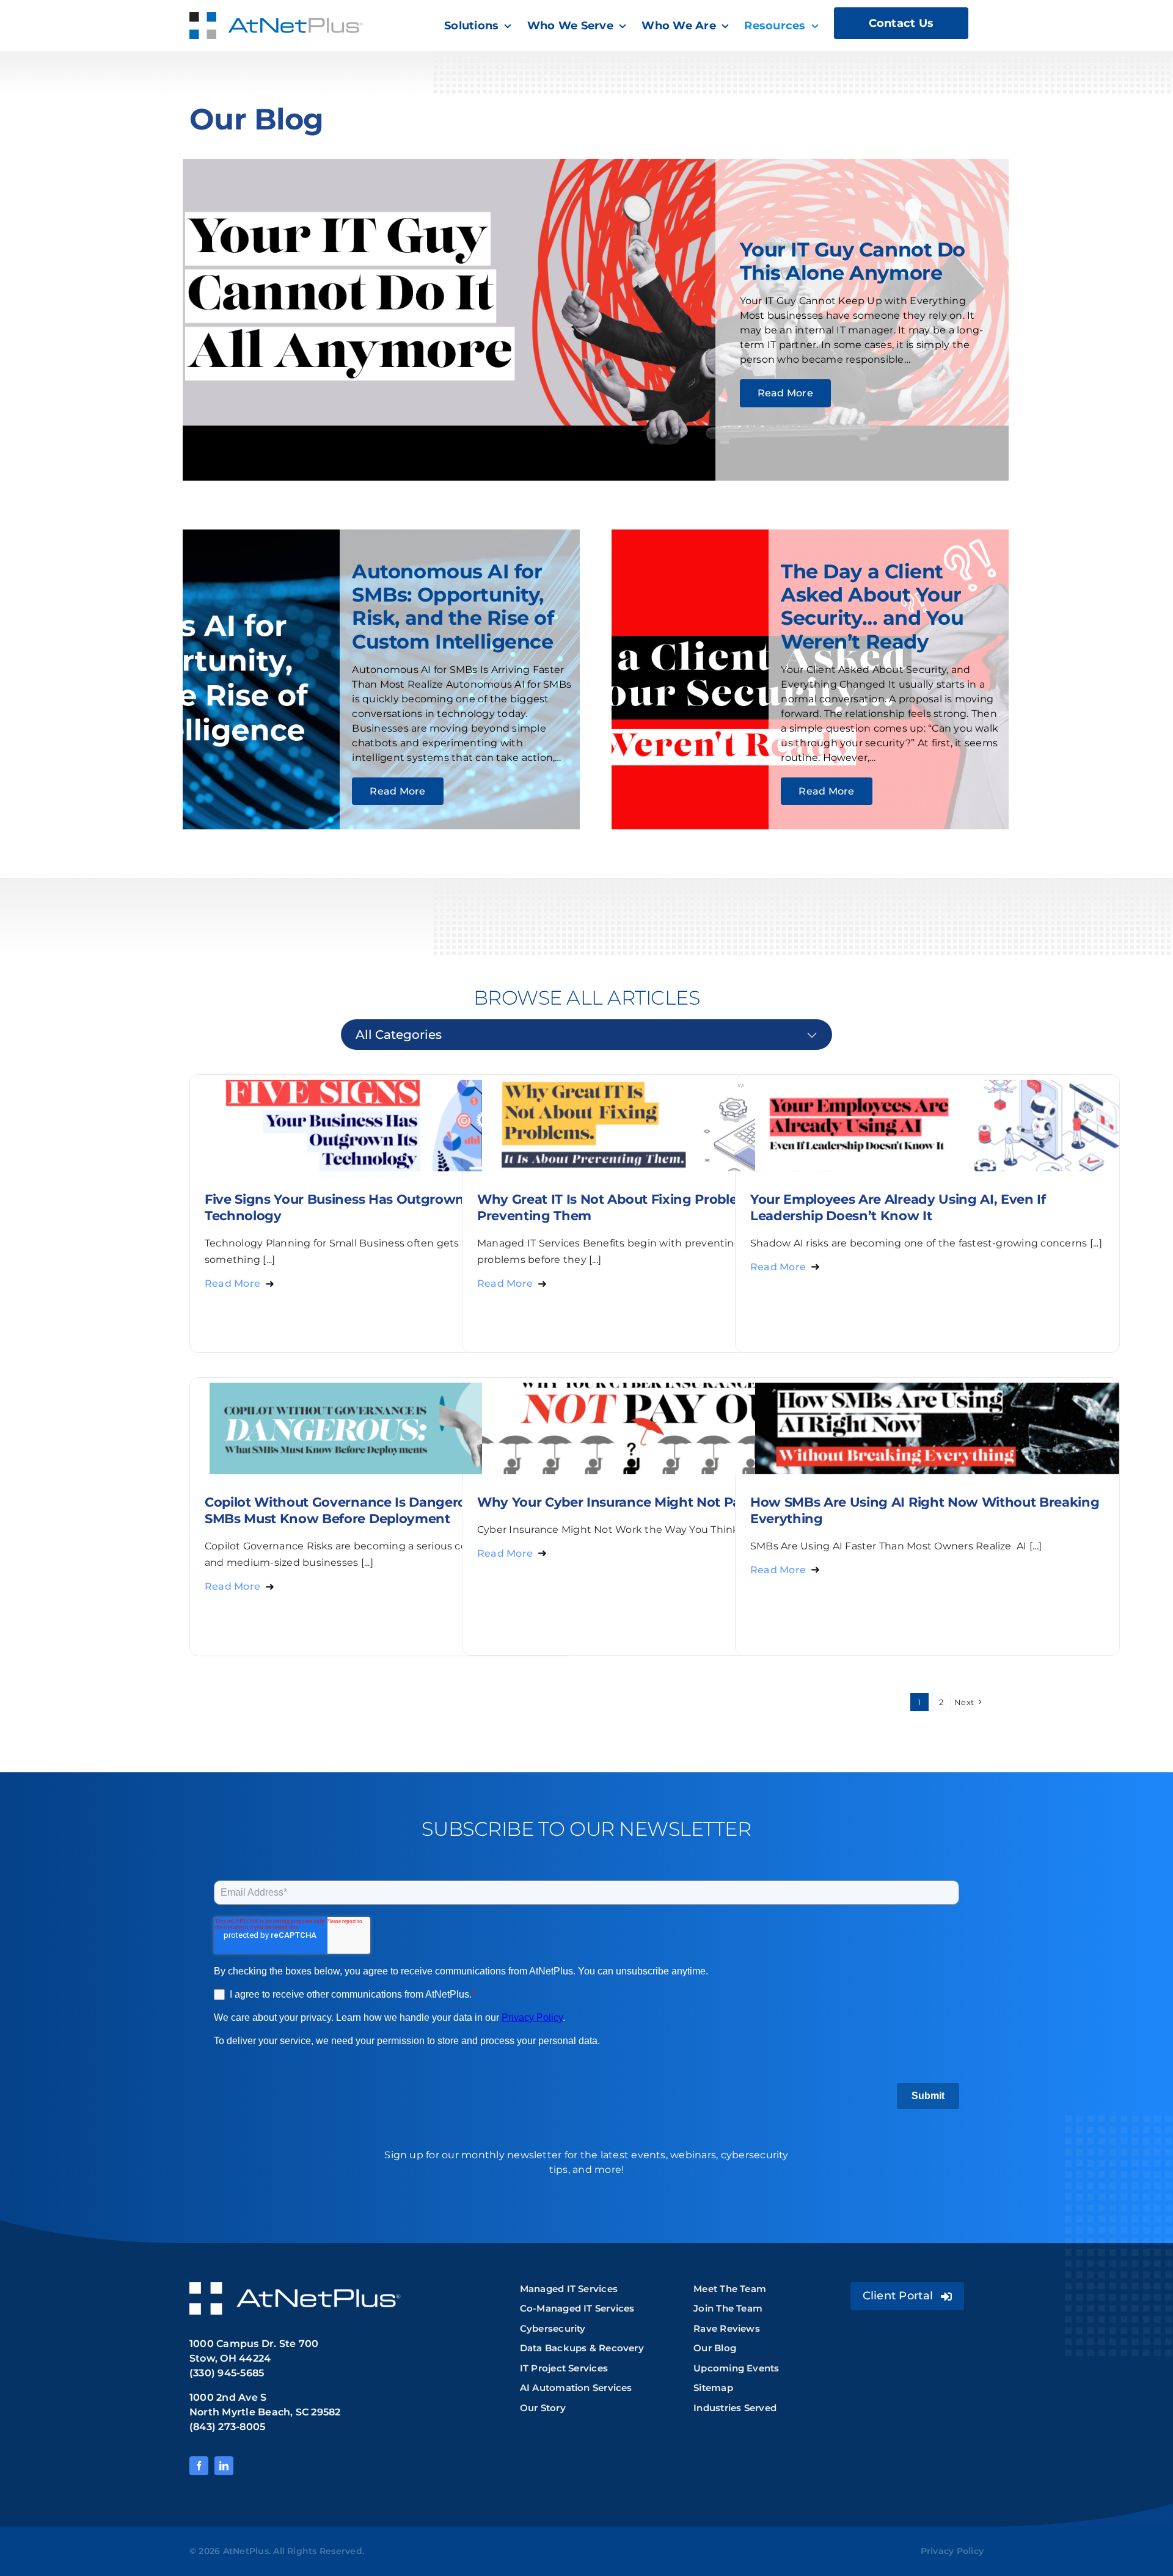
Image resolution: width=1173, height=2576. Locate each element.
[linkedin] (224, 2466)
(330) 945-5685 (227, 2373)
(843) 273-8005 (227, 2427)
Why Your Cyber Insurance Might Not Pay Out (627, 1502)
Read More (232, 1283)
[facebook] (199, 2466)
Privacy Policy (952, 2551)
